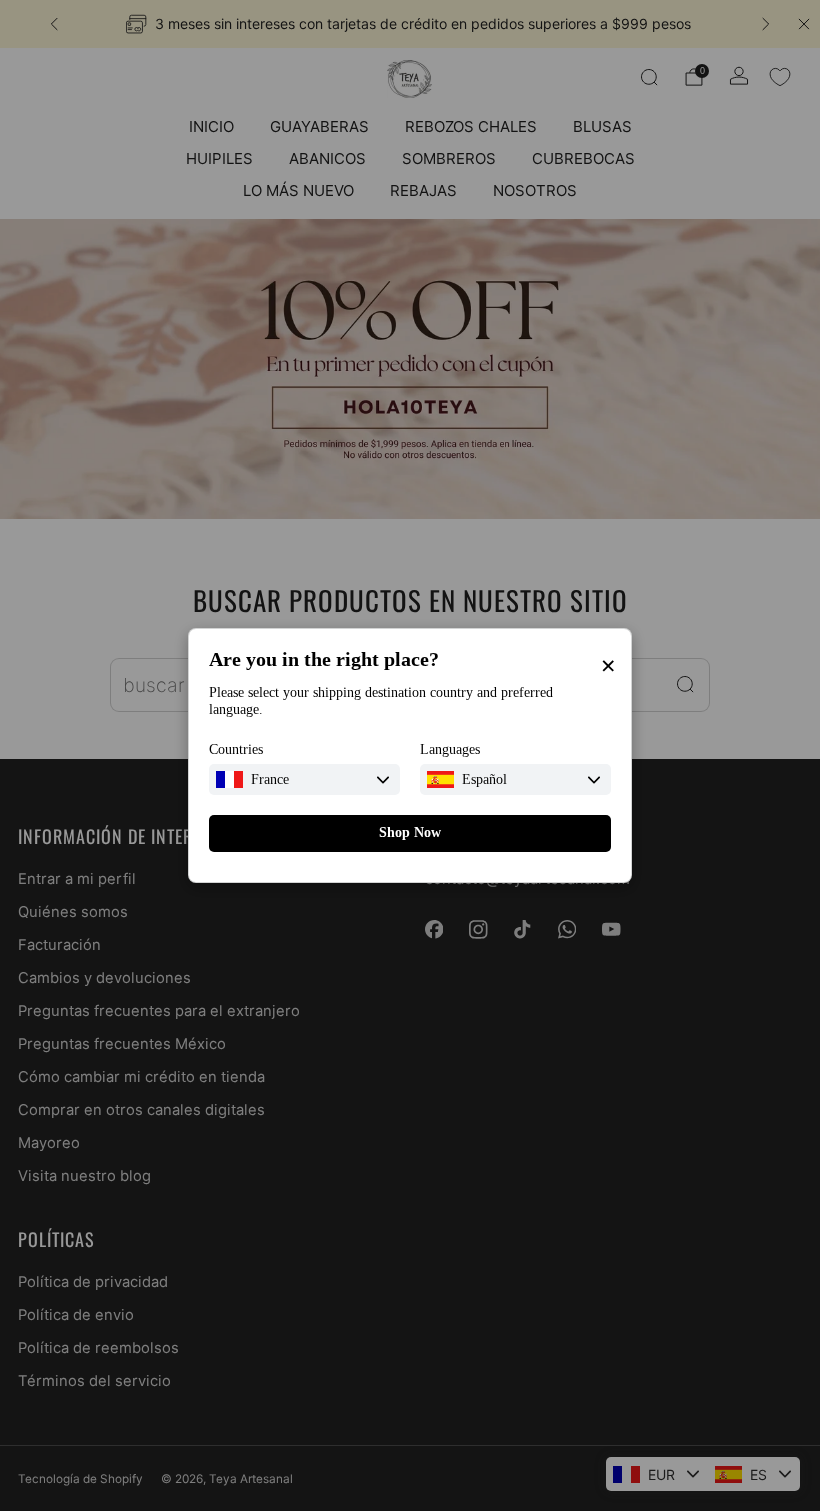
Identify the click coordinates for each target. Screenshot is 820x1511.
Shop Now (410, 832)
